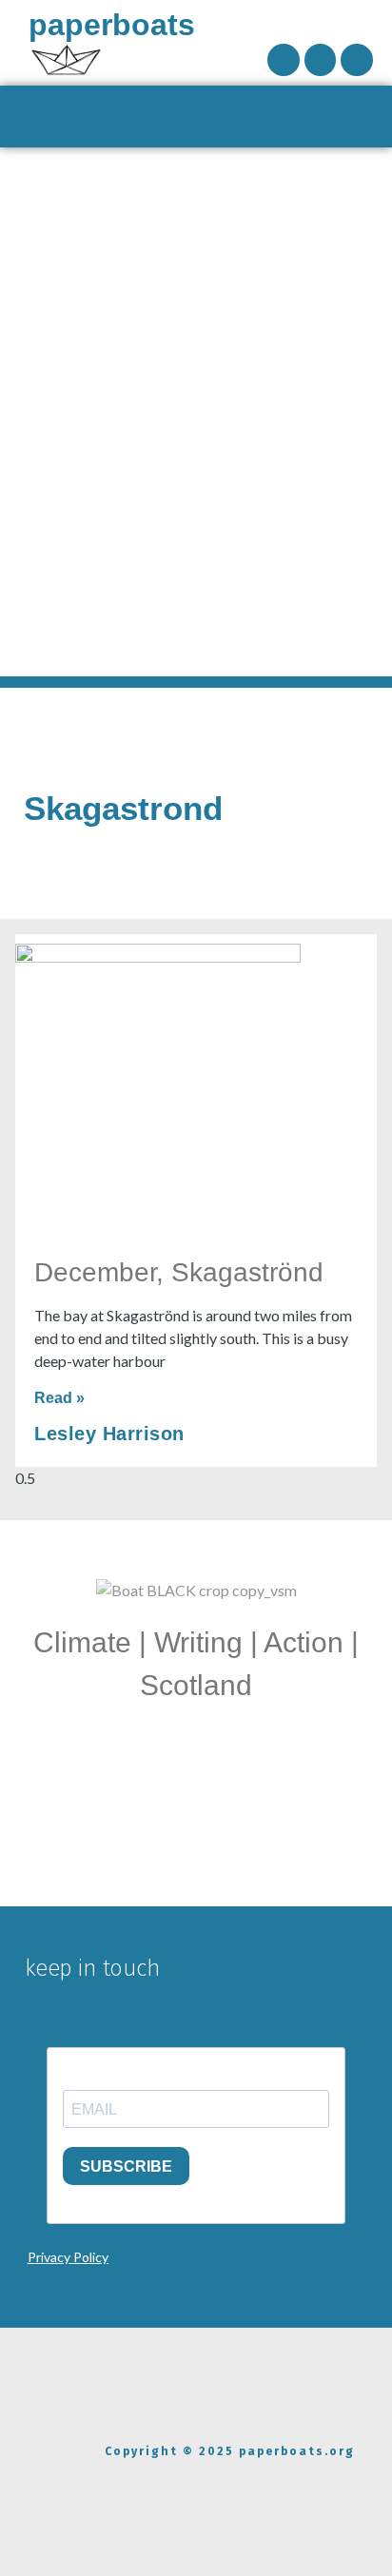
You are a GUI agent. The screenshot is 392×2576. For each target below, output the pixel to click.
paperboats (112, 25)
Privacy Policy (68, 2257)
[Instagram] (321, 60)
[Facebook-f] (284, 60)
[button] (196, 117)
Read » (59, 1398)
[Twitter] (357, 60)
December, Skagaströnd (179, 1272)
